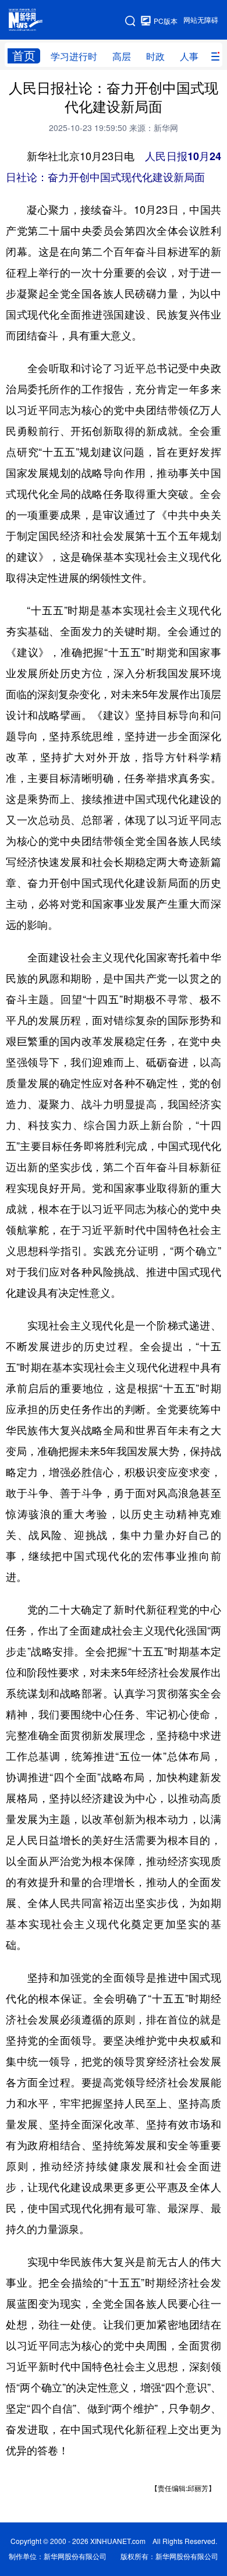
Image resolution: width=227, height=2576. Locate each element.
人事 (189, 56)
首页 (24, 56)
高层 (122, 56)
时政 (155, 56)
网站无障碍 (201, 20)
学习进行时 (74, 56)
